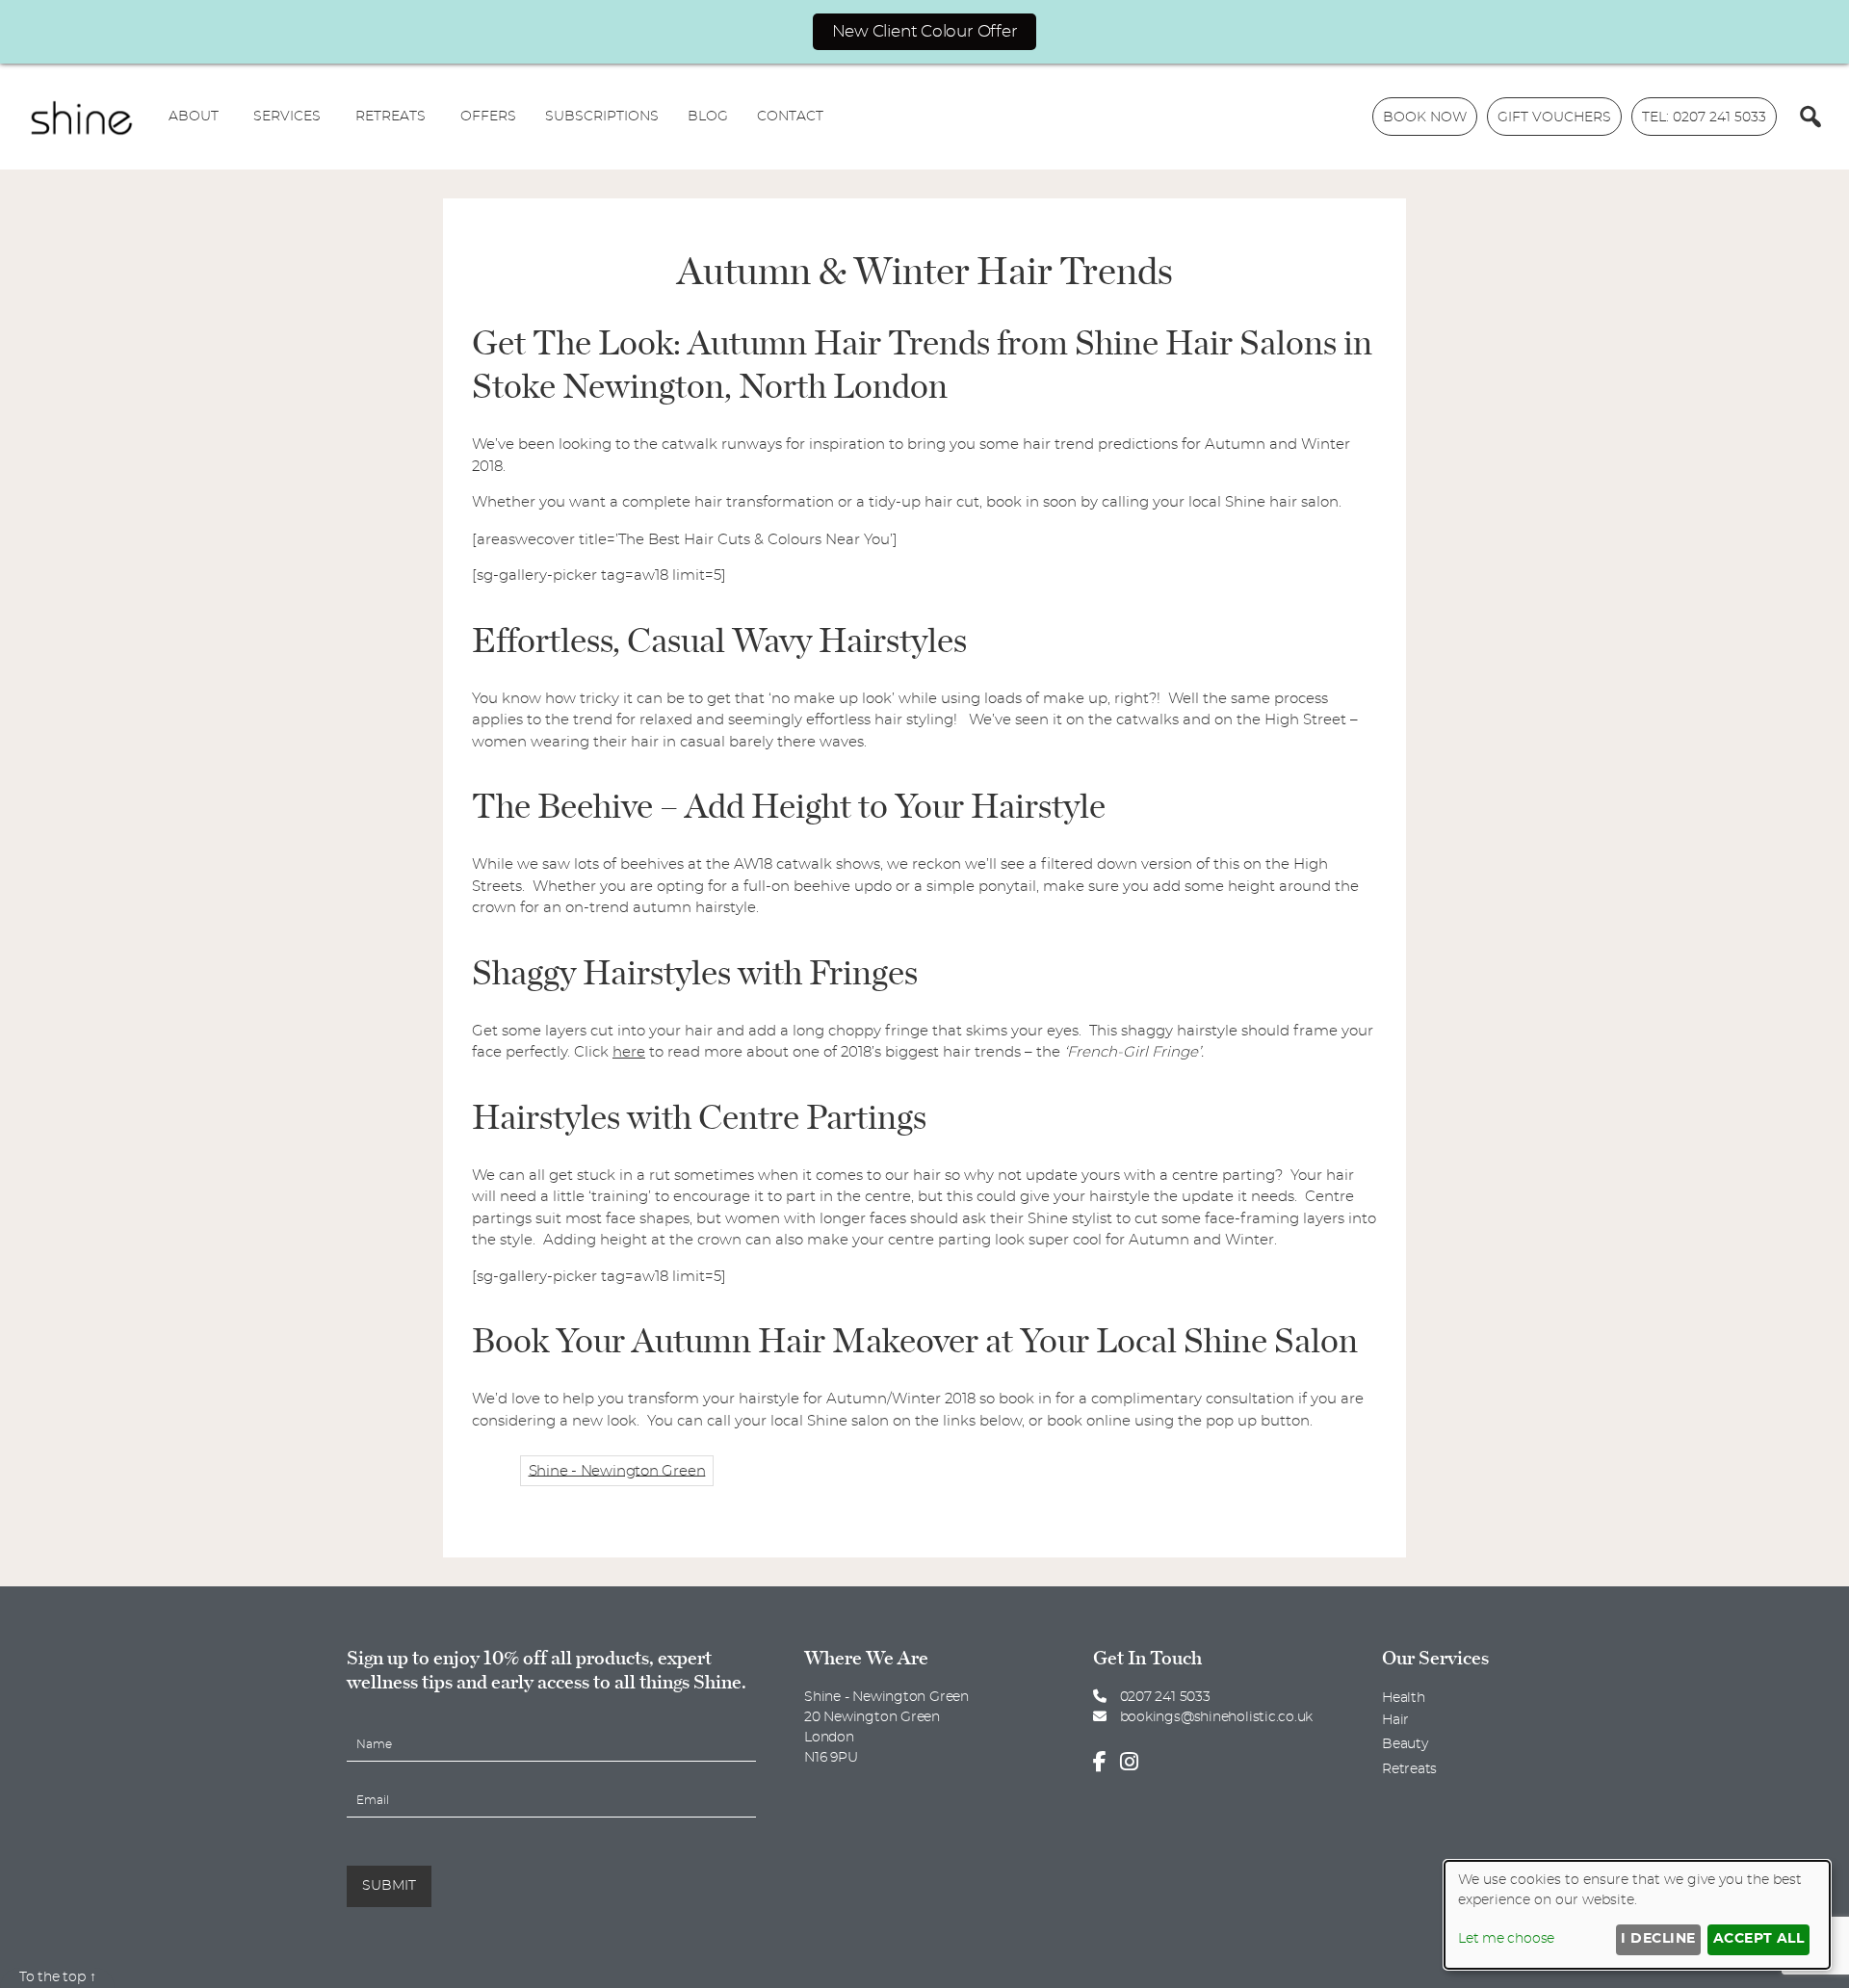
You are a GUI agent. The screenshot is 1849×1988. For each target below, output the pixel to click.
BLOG (708, 117)
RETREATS (391, 117)
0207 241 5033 (1163, 1697)
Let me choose (1506, 1939)
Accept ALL (1759, 1939)
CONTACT (790, 117)
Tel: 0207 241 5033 (1704, 118)
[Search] (1810, 117)
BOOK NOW (1425, 118)
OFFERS (488, 117)
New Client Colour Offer (925, 31)
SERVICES (287, 117)
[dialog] (1637, 1915)
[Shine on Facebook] (1105, 1763)
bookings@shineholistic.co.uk (1216, 1717)
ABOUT (194, 117)
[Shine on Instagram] (1134, 1763)
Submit (389, 1886)
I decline (1658, 1939)
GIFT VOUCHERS (1554, 118)
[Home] (82, 117)
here (629, 1052)
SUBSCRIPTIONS (602, 117)
